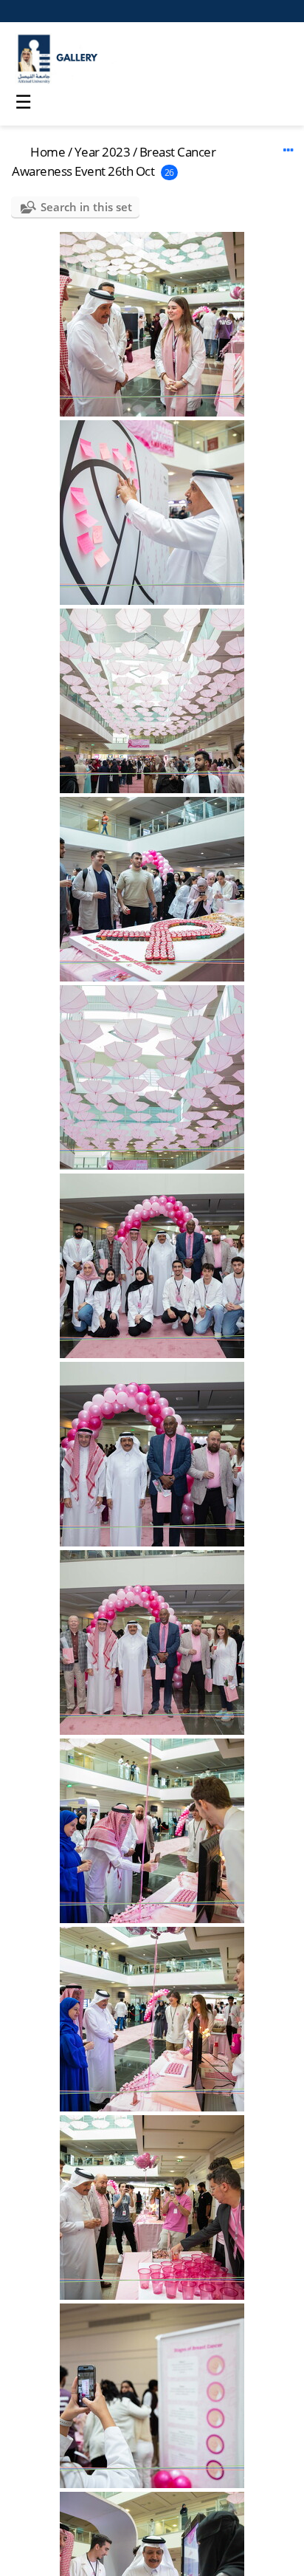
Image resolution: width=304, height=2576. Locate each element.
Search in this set (86, 207)
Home (48, 152)
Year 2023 (103, 152)
